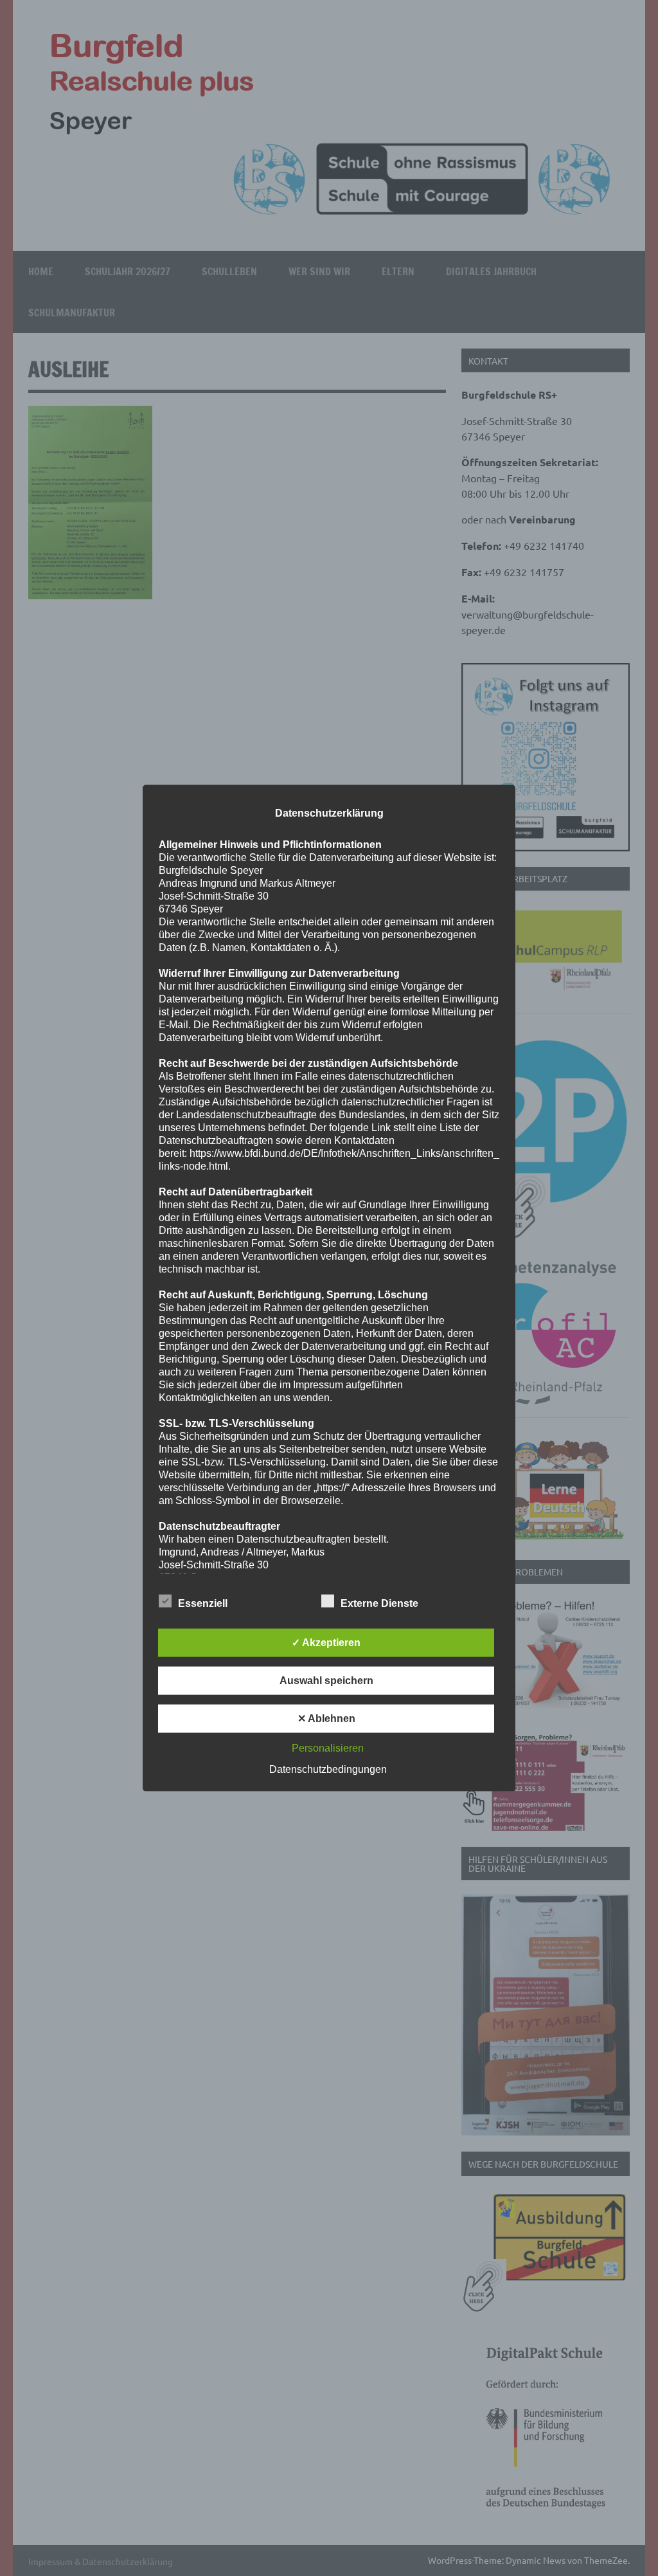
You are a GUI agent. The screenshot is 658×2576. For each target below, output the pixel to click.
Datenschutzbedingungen (328, 1769)
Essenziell (203, 1603)
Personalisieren (328, 1747)
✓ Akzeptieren (326, 1642)
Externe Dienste (379, 1603)
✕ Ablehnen (326, 1718)
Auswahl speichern (326, 1680)
